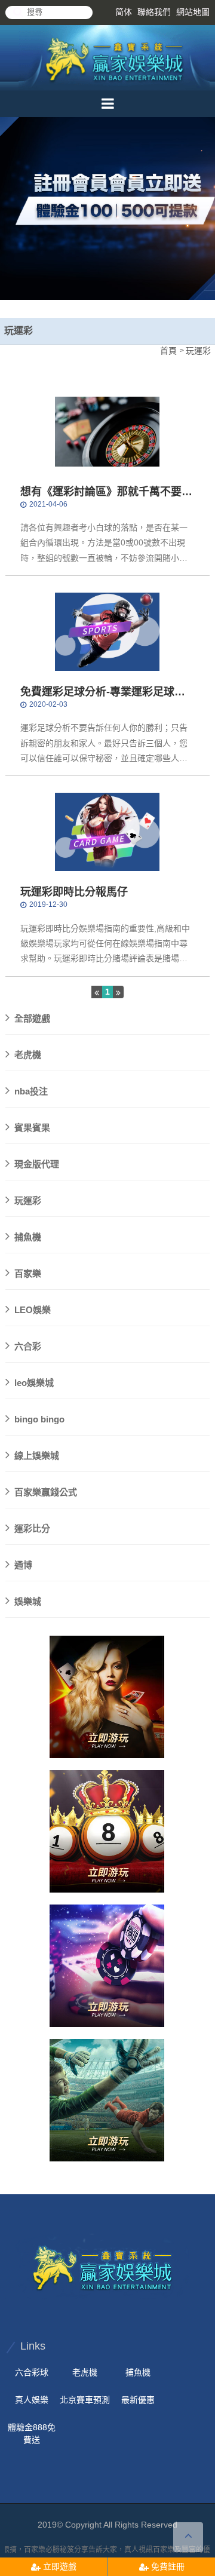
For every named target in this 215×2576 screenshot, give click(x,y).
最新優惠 (138, 2400)
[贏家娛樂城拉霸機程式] (107, 2100)
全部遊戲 (32, 1018)
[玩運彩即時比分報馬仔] (107, 832)
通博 (23, 1565)
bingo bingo (39, 1419)
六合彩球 (32, 2372)
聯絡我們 (154, 12)
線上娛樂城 (37, 1456)
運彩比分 (32, 1528)
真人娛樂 (32, 2400)
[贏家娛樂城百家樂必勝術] (104, 2265)
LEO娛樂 (33, 1310)
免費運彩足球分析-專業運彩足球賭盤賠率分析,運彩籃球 (103, 693)
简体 (124, 12)
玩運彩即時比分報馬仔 (74, 892)
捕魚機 (28, 1237)
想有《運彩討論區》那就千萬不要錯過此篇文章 (106, 493)
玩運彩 (28, 1200)
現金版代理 (37, 1164)
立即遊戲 (59, 2566)
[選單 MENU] (107, 104)
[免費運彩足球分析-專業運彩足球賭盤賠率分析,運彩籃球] (107, 631)
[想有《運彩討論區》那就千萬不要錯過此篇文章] (107, 431)
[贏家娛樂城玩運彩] (107, 1966)
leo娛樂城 (34, 1383)
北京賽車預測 (85, 2400)
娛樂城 (28, 1601)
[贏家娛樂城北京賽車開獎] (107, 200)
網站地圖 (193, 12)
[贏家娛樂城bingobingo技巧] (107, 1697)
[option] (107, 177)
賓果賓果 (32, 1128)
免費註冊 (167, 2566)
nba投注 (31, 1091)
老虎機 (28, 1055)
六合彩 (28, 1346)
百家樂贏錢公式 (46, 1492)
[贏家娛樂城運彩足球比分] (107, 1831)
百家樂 (28, 1273)
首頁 (168, 351)
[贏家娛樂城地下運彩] (116, 58)
